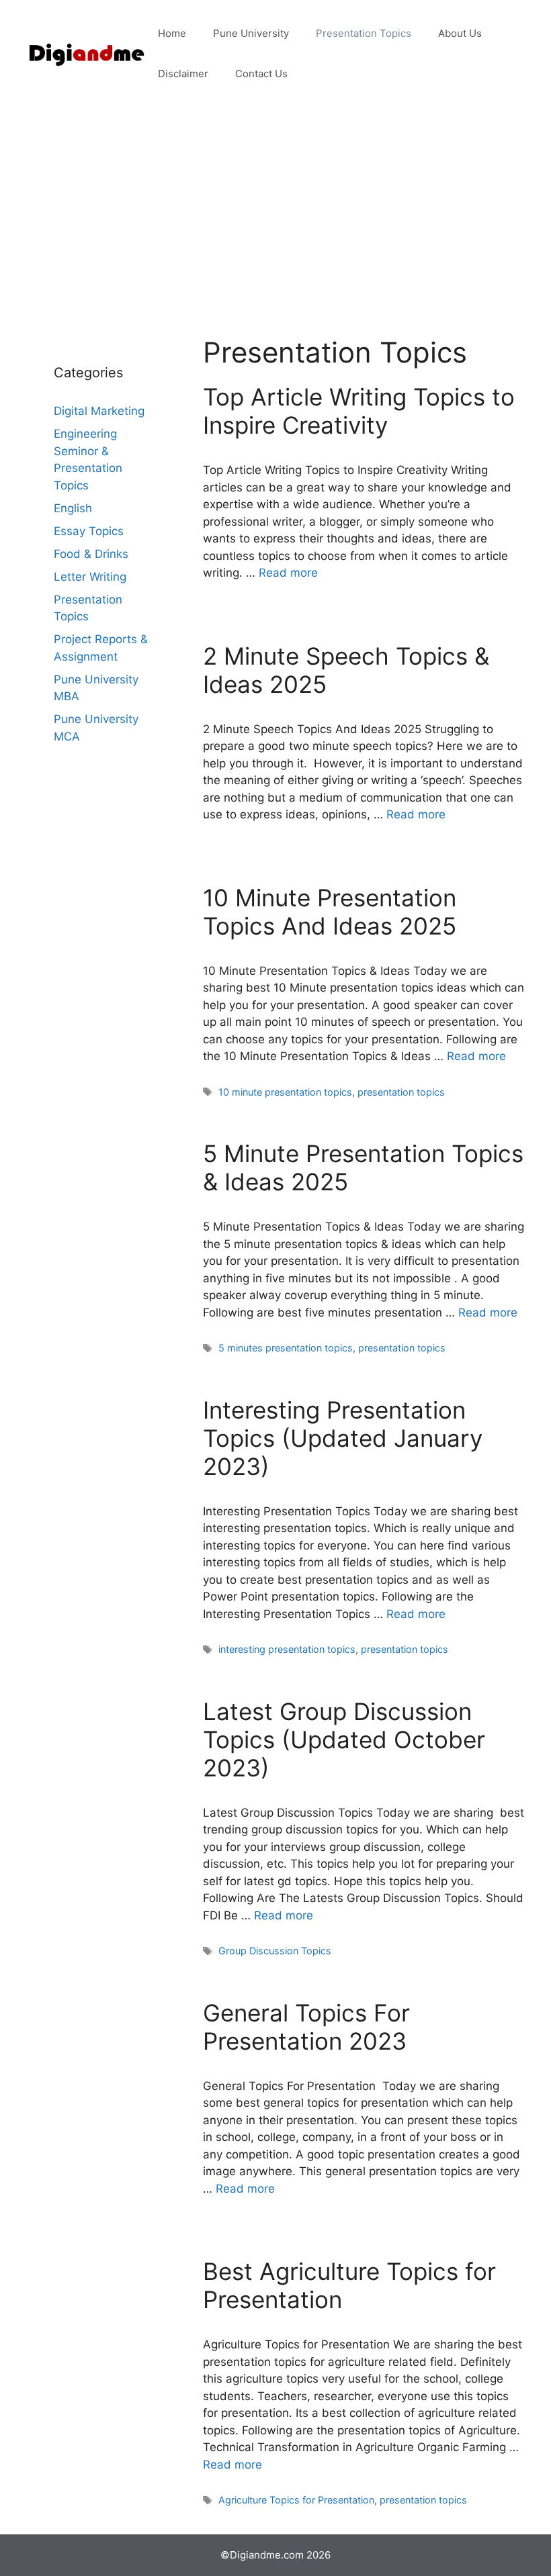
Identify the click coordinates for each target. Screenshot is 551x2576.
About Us (460, 33)
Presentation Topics (364, 33)
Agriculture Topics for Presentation (296, 2500)
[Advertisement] (275, 208)
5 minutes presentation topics (286, 1348)
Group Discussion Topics (275, 1951)
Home (172, 33)
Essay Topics (89, 531)
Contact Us (261, 74)
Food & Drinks (91, 554)
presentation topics (401, 1092)
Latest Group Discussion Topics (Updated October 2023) (344, 1739)
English (73, 508)
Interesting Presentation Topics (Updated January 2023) (343, 1438)
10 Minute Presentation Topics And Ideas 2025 (330, 912)
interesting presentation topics (287, 1649)
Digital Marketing (99, 411)
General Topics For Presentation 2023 (306, 2027)
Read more (288, 573)
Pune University (251, 33)
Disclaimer (183, 74)
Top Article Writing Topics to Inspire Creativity (359, 411)
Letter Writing (90, 577)
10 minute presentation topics (285, 1092)
